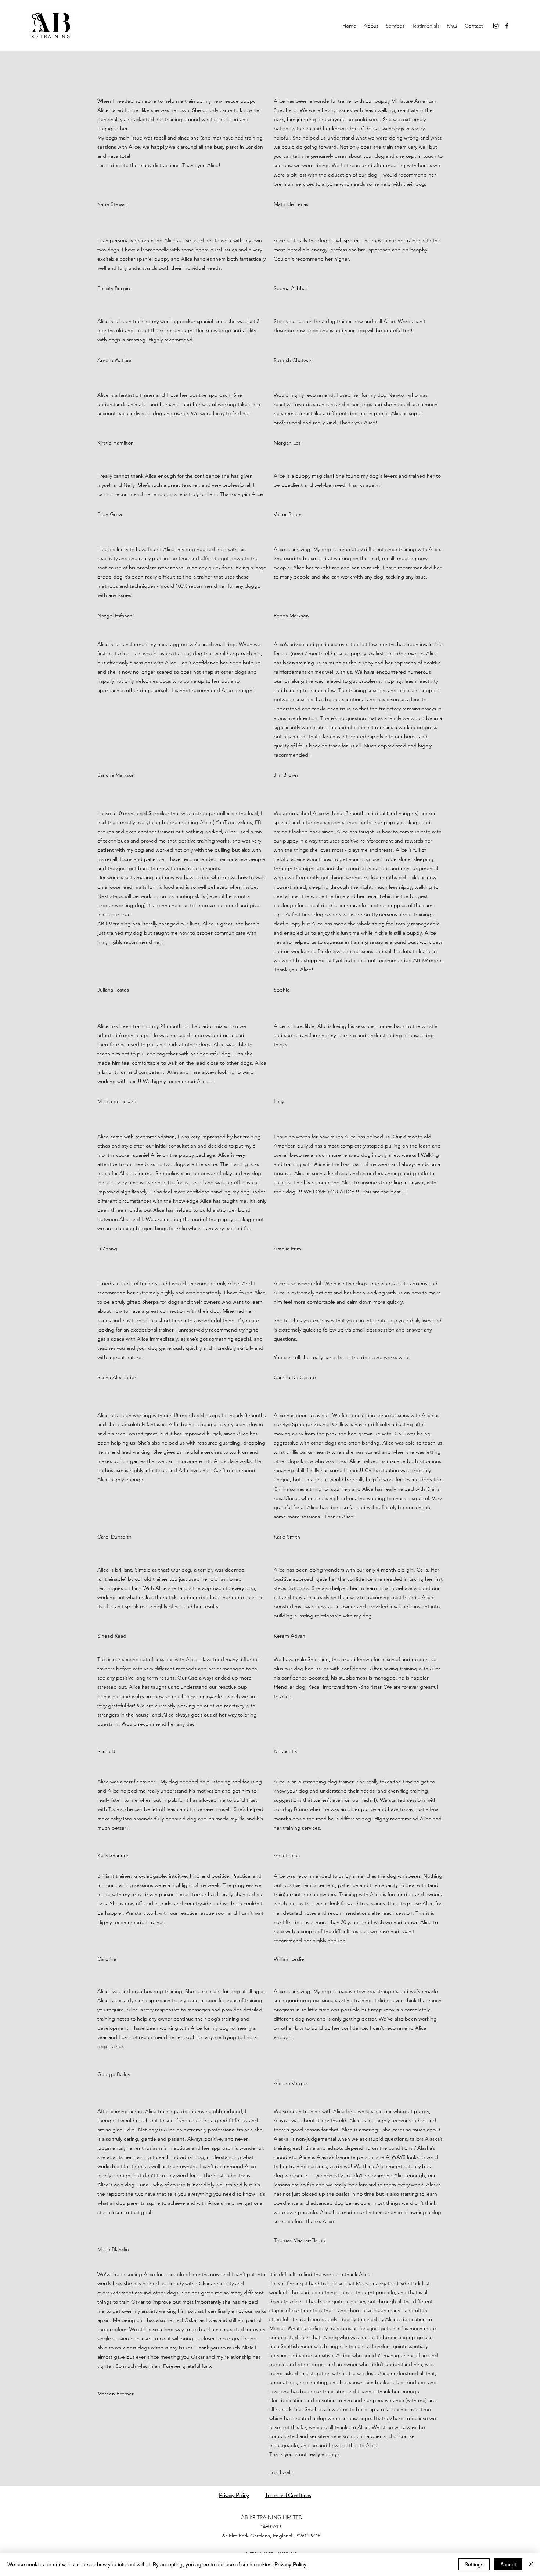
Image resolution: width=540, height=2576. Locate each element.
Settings (474, 2564)
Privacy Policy (290, 2564)
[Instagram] (496, 26)
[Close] (531, 2564)
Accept (508, 2564)
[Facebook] (507, 26)
